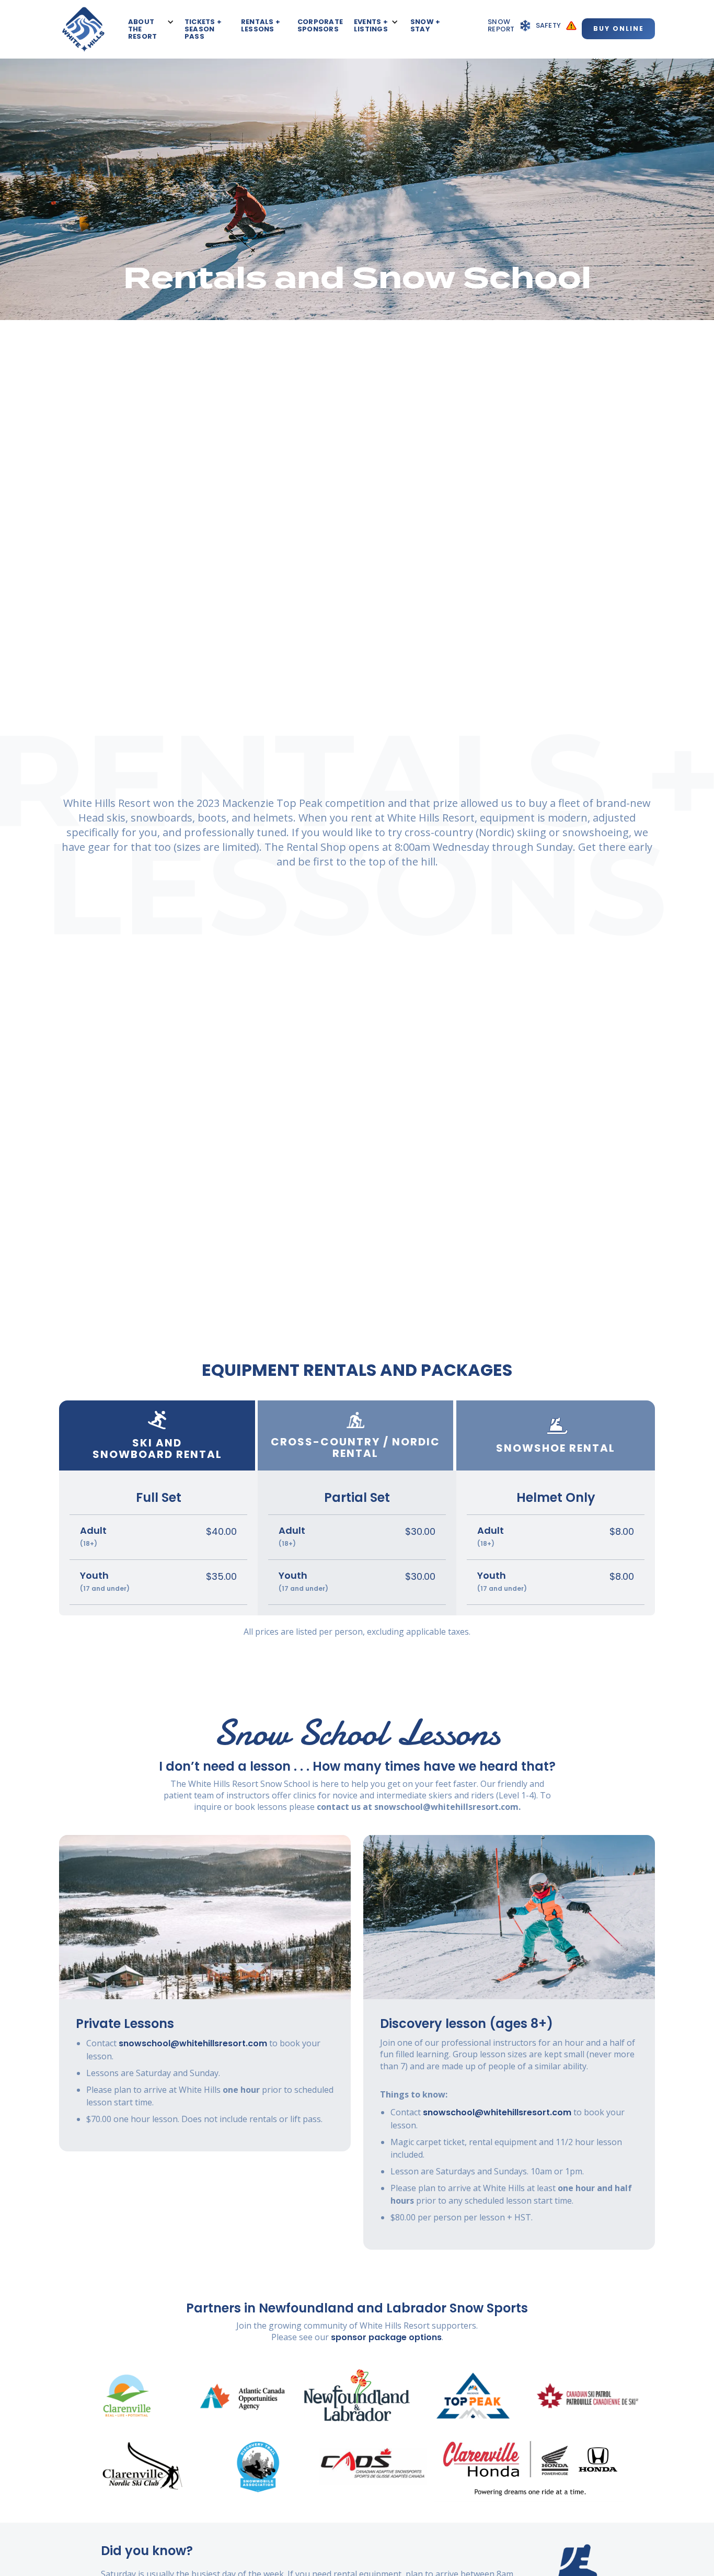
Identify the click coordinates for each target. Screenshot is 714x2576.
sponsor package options (385, 2337)
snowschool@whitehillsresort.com (193, 2043)
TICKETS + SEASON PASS (203, 30)
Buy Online (619, 29)
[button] (151, 30)
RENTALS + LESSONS (261, 26)
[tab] (158, 1435)
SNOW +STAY (425, 26)
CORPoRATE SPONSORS (320, 26)
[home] (83, 29)
